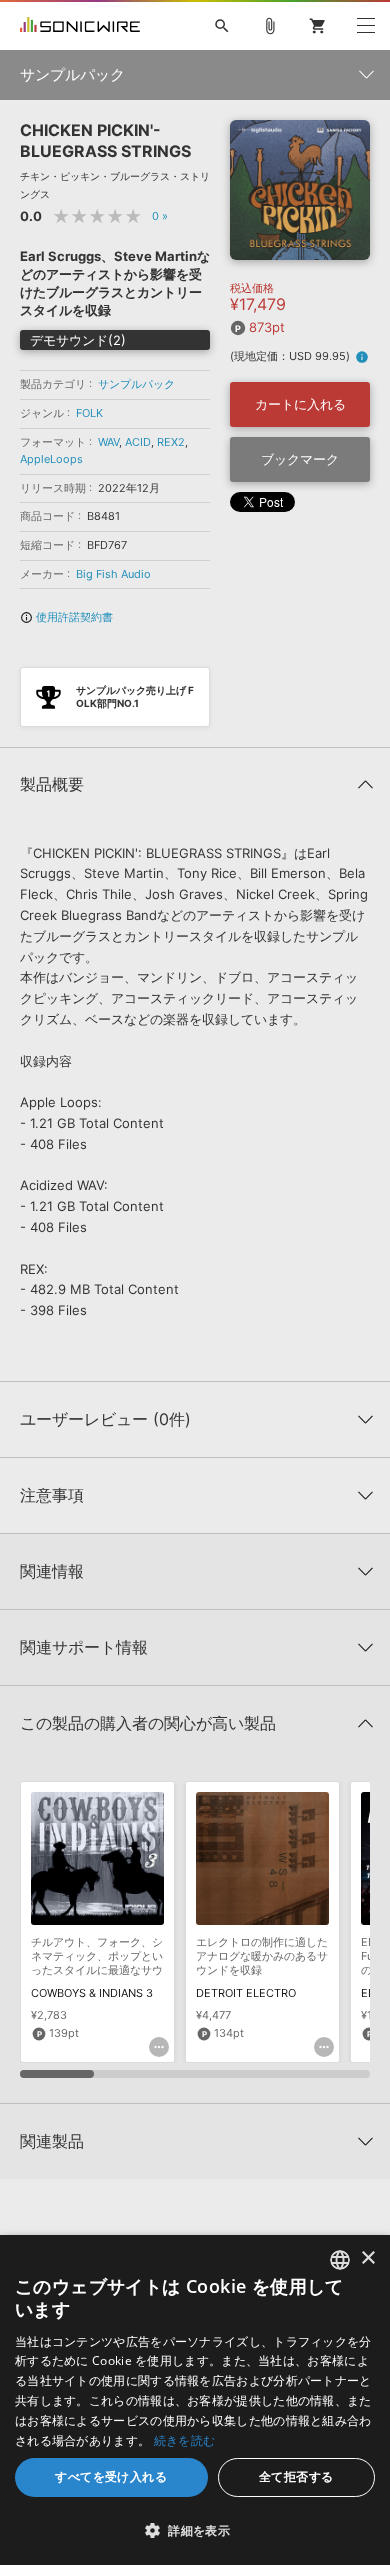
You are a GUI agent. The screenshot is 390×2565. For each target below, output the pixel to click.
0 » (160, 216)
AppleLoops (51, 459)
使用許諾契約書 (66, 617)
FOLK (89, 413)
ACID (138, 442)
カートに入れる (300, 404)
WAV (108, 442)
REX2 (171, 442)
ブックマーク (300, 459)
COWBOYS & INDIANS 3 (92, 1993)
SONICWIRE (80, 26)
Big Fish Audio (113, 574)
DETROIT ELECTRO (246, 1993)
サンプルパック (136, 384)
